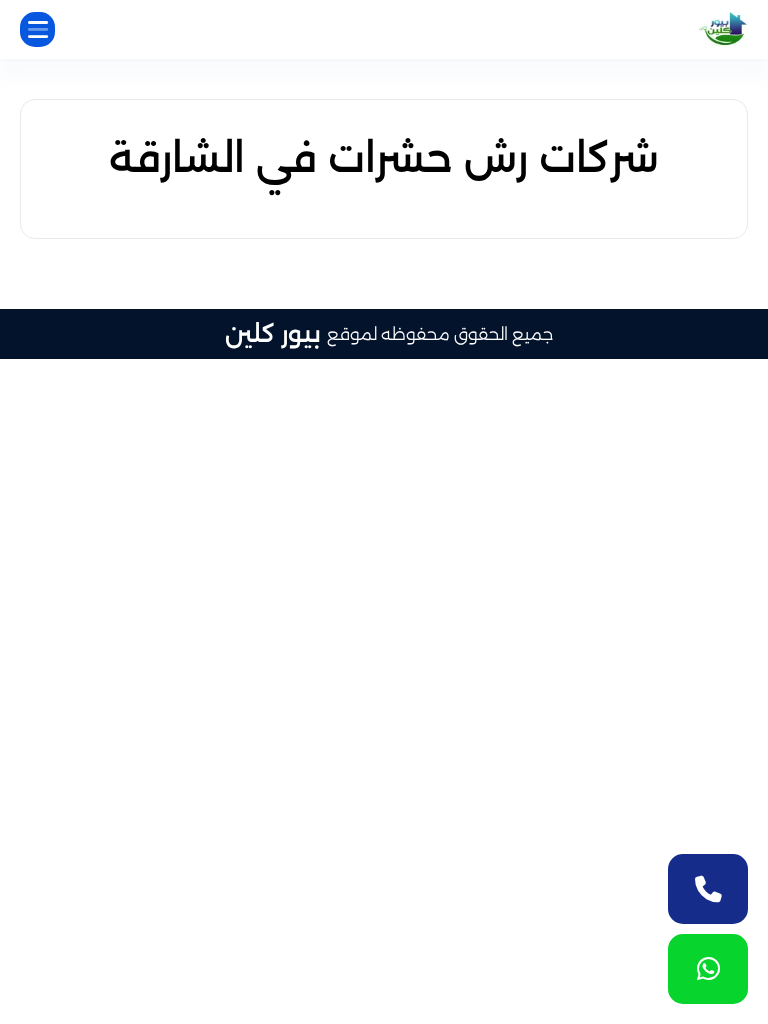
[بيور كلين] (723, 29)
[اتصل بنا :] (708, 889)
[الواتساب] (708, 969)
